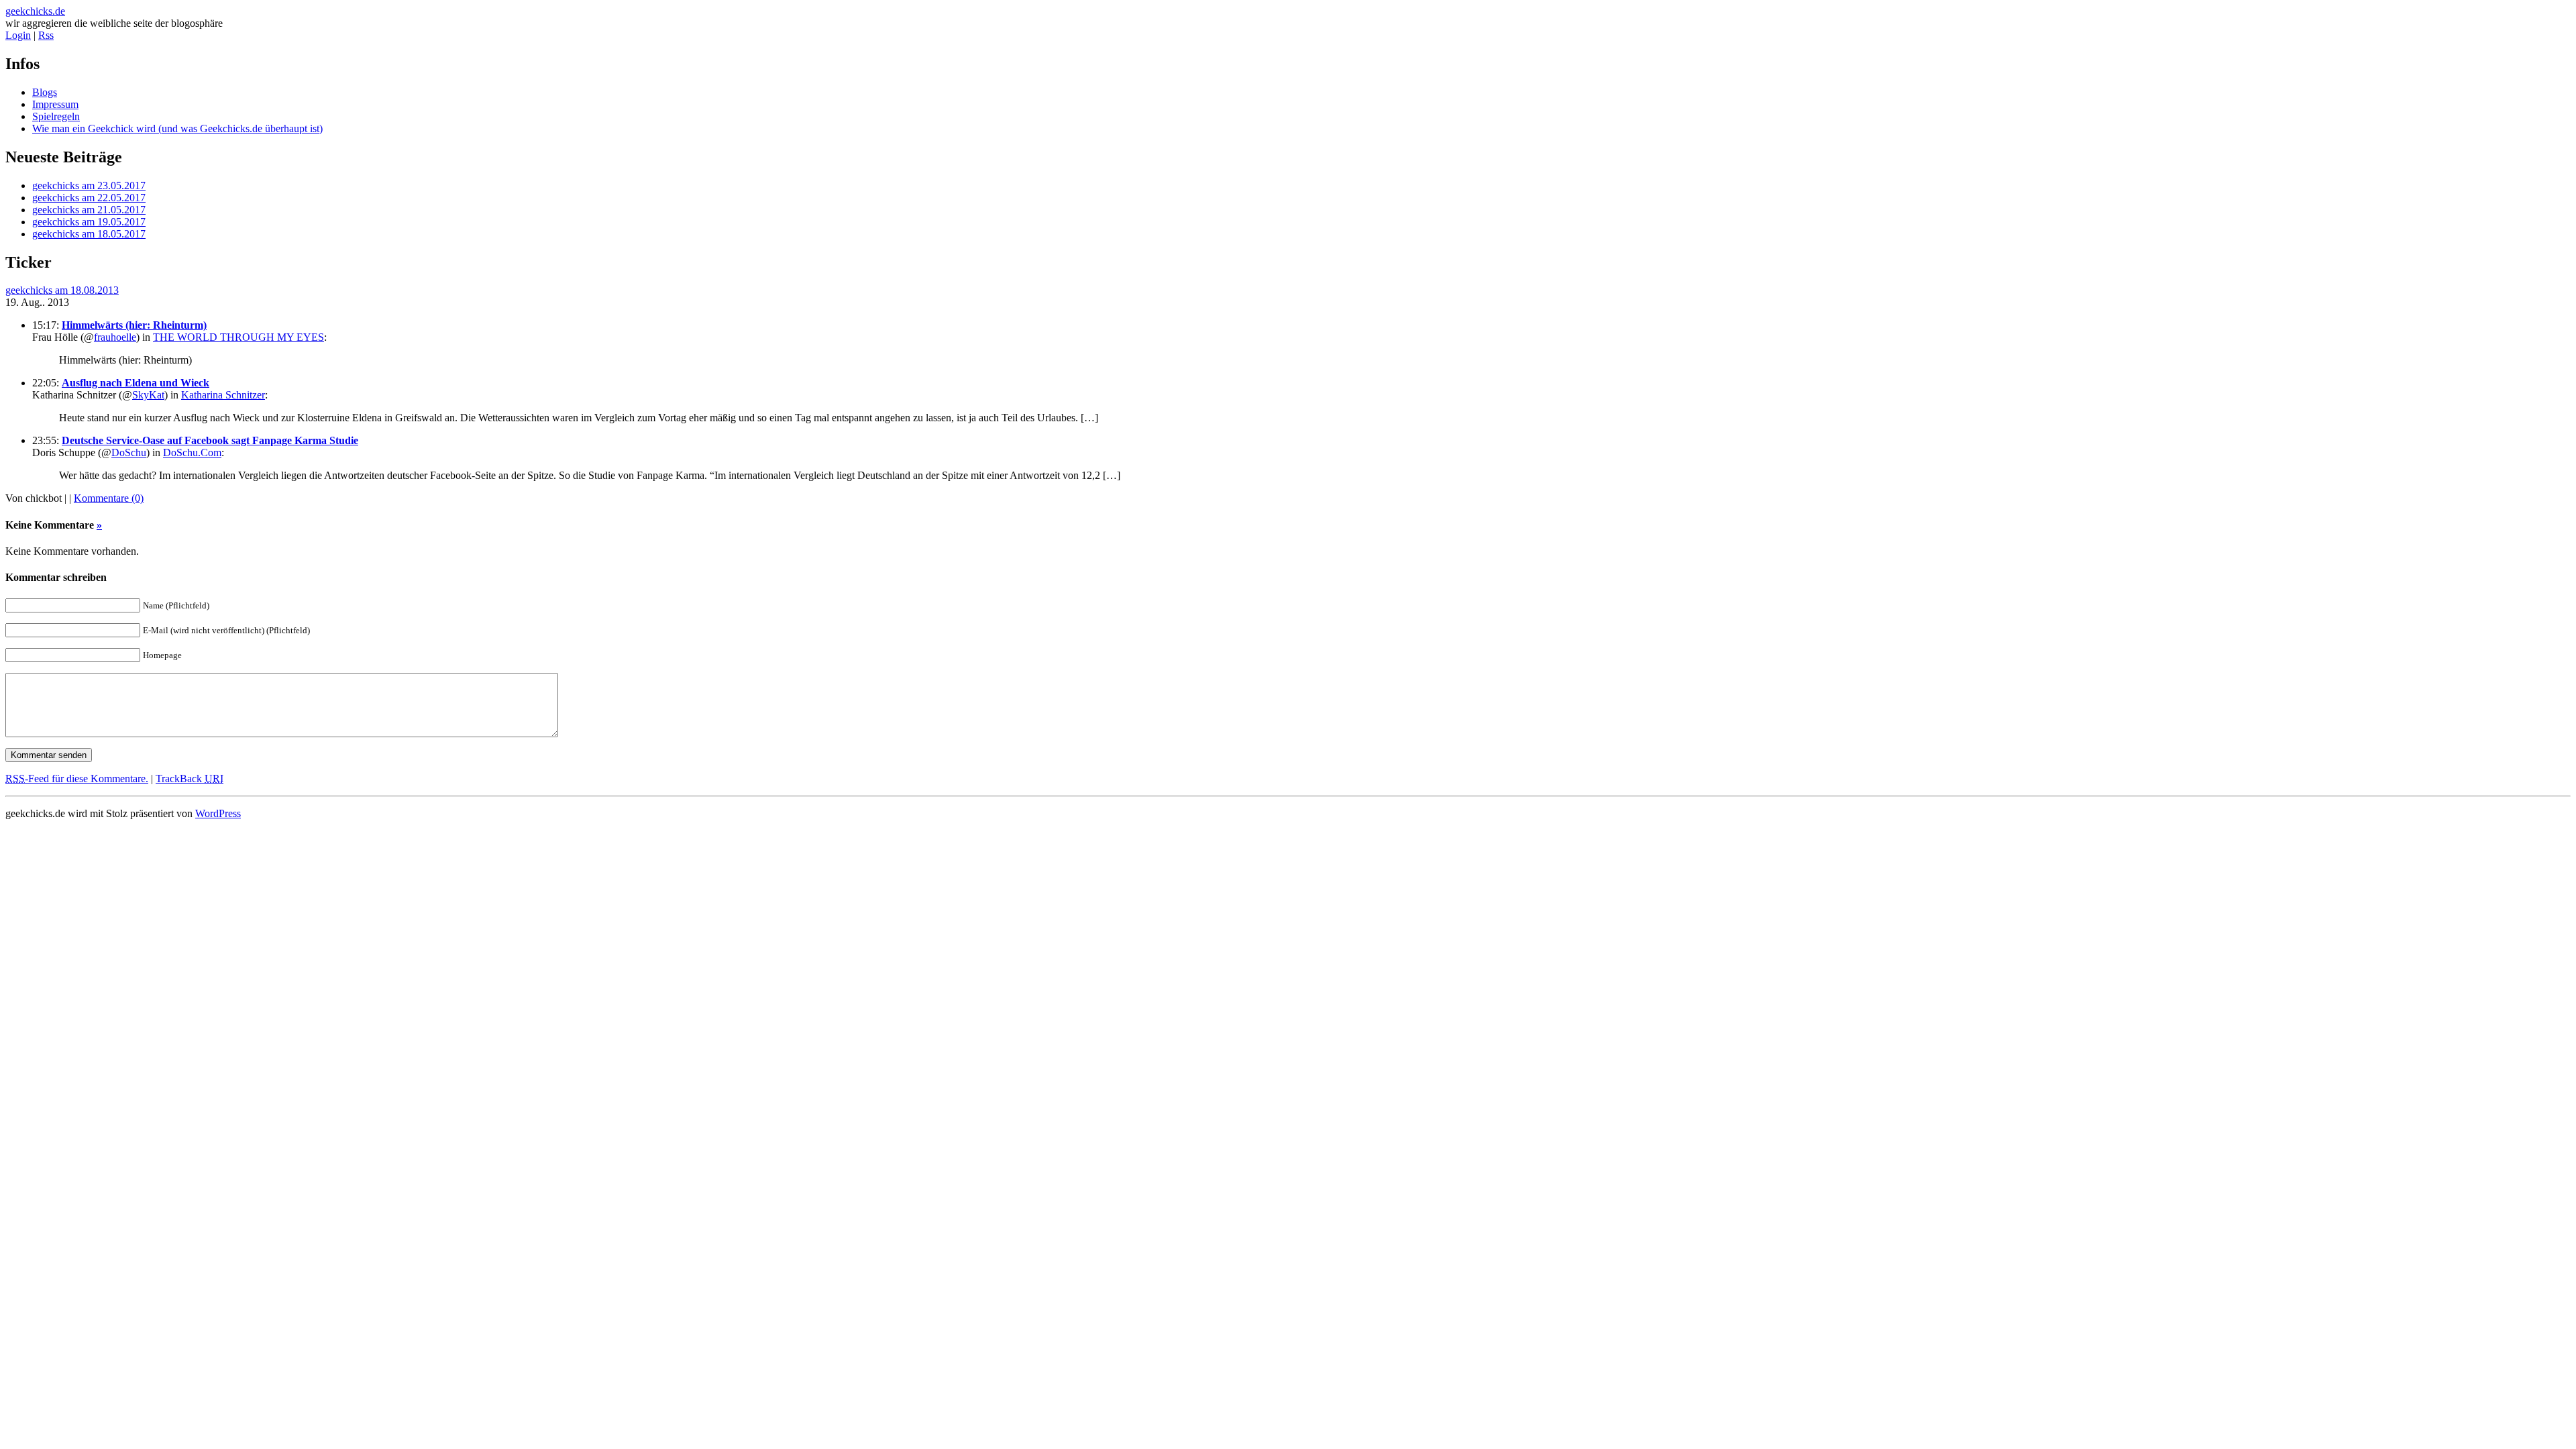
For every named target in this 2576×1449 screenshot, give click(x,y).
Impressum (55, 104)
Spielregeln (56, 116)
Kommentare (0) (109, 498)
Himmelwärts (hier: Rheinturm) (134, 325)
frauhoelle (115, 337)
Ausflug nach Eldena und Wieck (136, 383)
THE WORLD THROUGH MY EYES (238, 337)
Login (18, 35)
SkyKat (148, 395)
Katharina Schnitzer (223, 395)
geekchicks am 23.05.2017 (89, 185)
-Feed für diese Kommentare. (77, 779)
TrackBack (190, 779)
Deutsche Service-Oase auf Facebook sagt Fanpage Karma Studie (210, 440)
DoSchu (129, 452)
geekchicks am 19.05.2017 (89, 222)
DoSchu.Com (192, 452)
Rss (46, 35)
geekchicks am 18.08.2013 (62, 290)
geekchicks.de (35, 11)
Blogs (45, 92)
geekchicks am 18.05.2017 (89, 234)
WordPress (218, 813)
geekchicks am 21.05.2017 (89, 210)
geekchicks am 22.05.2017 (89, 198)
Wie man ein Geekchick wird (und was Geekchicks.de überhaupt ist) (177, 128)
